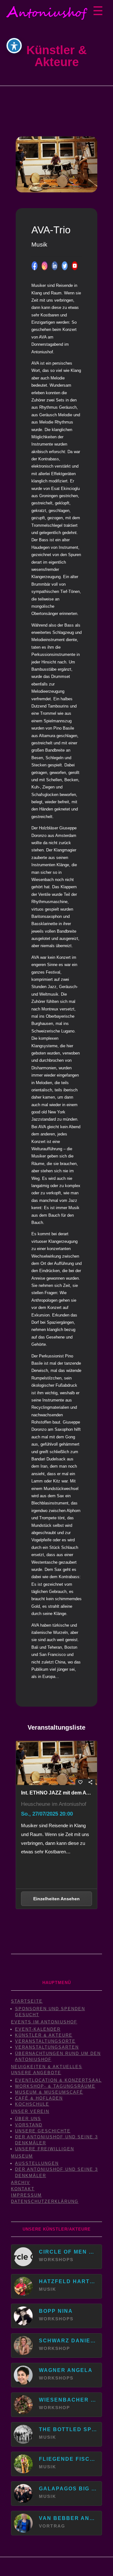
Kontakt (23, 2189)
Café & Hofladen (39, 2098)
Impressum (26, 2195)
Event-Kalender (38, 2029)
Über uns (28, 2119)
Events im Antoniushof (44, 2022)
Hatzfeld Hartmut (68, 2281)
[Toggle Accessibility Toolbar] (14, 46)
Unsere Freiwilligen (45, 2149)
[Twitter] (65, 266)
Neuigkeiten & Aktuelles (47, 2067)
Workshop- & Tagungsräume (55, 2086)
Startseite (27, 2001)
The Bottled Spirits (68, 2429)
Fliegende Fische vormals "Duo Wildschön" (68, 2459)
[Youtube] (75, 266)
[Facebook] (35, 266)
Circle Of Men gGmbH (68, 2252)
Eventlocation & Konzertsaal (58, 2080)
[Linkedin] (55, 266)
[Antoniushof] (47, 13)
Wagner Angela (66, 2370)
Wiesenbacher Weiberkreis (68, 2400)
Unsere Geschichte (43, 2131)
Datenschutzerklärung (45, 2201)
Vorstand (29, 2125)
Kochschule (32, 2104)
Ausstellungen (37, 2163)
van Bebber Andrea (68, 2518)
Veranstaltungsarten (47, 2047)
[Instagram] (45, 266)
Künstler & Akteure (44, 2035)
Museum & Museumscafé (49, 2092)
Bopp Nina (56, 2311)
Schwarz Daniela (68, 2341)
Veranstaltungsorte (45, 2041)
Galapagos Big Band (68, 2489)
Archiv (21, 2183)
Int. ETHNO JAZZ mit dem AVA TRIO (56, 1793)
